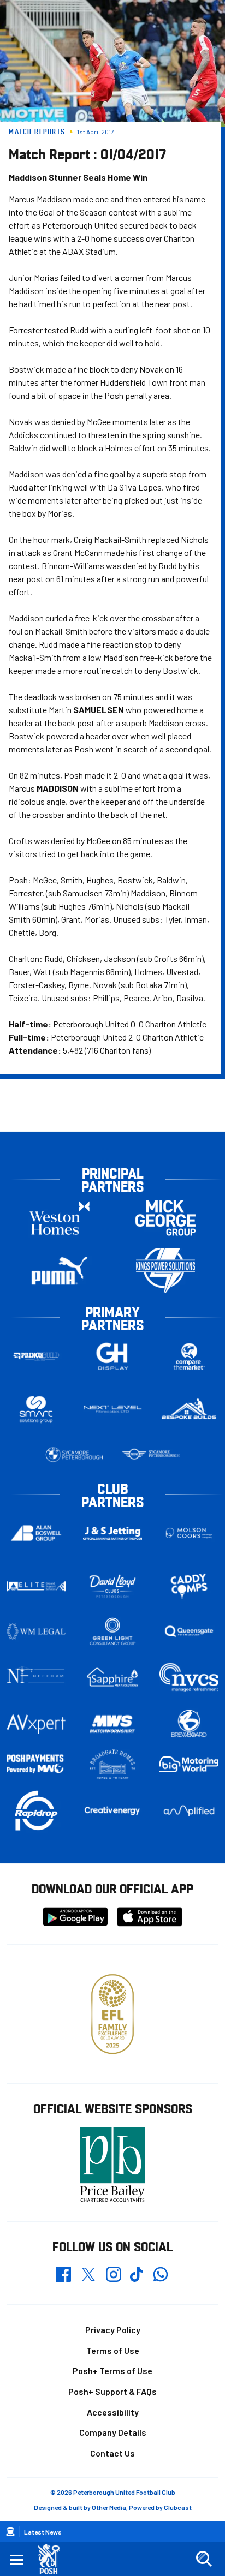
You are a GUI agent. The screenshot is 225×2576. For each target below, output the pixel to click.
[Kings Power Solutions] (165, 1271)
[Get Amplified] (189, 1811)
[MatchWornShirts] (112, 1724)
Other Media (109, 2507)
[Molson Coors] (189, 1533)
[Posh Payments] (36, 1765)
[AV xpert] (36, 1724)
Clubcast (178, 2507)
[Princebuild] (36, 1356)
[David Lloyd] (112, 1586)
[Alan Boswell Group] (36, 1533)
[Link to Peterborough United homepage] (53, 2559)
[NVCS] (189, 1677)
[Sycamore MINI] (151, 1455)
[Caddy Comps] (189, 1586)
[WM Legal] (36, 1631)
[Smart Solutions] (36, 1409)
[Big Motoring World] (189, 1764)
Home (10, 2532)
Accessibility (113, 2412)
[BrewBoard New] (189, 1724)
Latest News (43, 2532)
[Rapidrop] (36, 1811)
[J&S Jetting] (112, 1533)
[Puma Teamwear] (60, 1271)
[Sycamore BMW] (74, 1455)
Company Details (113, 2432)
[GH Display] (112, 1356)
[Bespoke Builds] (189, 1409)
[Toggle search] (204, 2559)
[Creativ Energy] (112, 1811)
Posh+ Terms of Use (112, 2371)
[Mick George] (165, 1218)
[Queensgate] (189, 1631)
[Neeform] (36, 1677)
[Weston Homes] (60, 1218)
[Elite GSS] (36, 1586)
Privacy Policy (113, 2330)
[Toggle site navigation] (17, 2559)
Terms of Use (113, 2350)
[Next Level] (112, 1409)
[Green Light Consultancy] (112, 1631)
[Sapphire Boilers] (112, 1677)
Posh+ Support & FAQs (112, 2391)
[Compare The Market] (189, 1356)
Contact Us (112, 2453)
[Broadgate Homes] (112, 1764)
